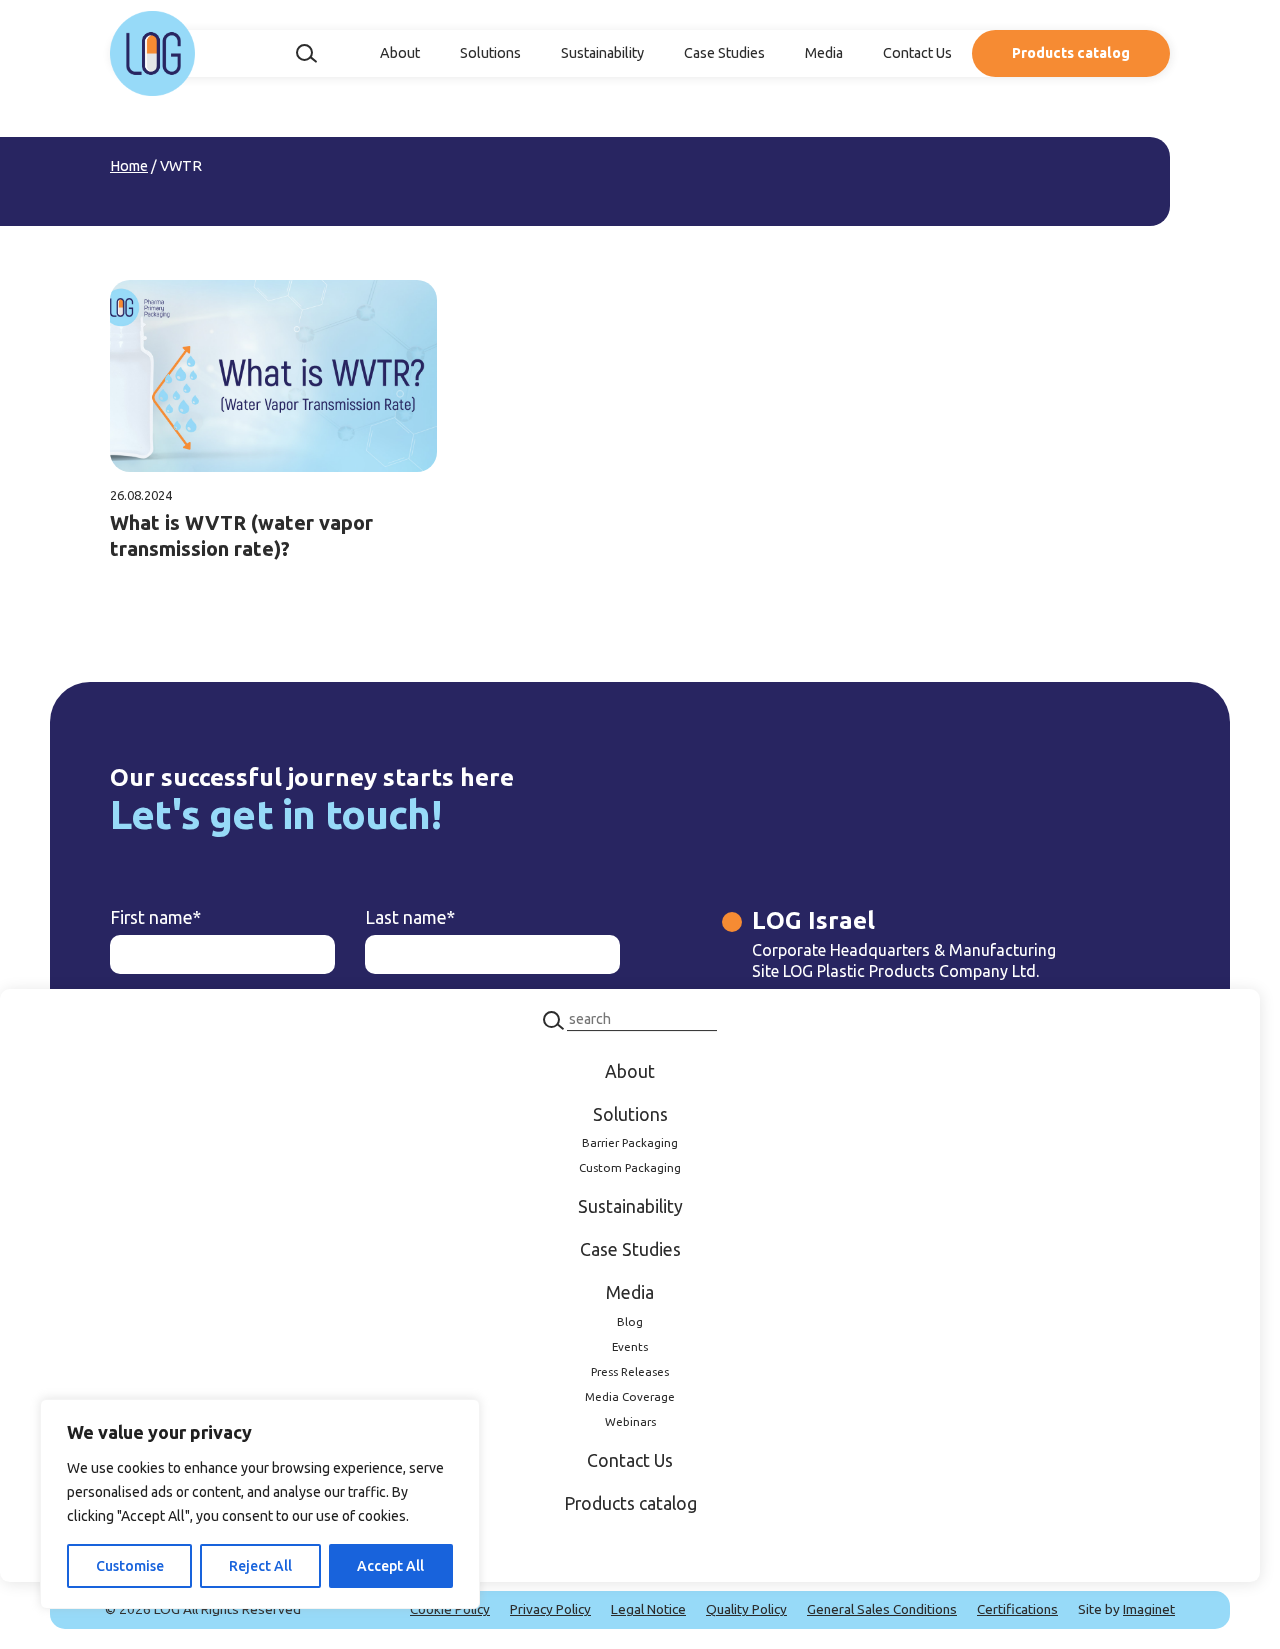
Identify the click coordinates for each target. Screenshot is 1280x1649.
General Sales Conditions (882, 1609)
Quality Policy (746, 1609)
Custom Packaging (630, 1167)
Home (129, 166)
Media (824, 53)
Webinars (630, 1421)
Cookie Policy (450, 1609)
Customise (130, 1566)
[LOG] (152, 53)
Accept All (390, 1566)
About (400, 53)
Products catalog (1071, 53)
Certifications (1017, 1609)
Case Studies (724, 53)
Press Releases (630, 1371)
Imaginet (1149, 1609)
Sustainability (602, 53)
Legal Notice (648, 1609)
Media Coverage (630, 1396)
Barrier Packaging (630, 1143)
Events (630, 1346)
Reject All (260, 1566)
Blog (630, 1321)
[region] (260, 1504)
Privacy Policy (550, 1609)
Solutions (490, 53)
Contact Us (917, 53)
